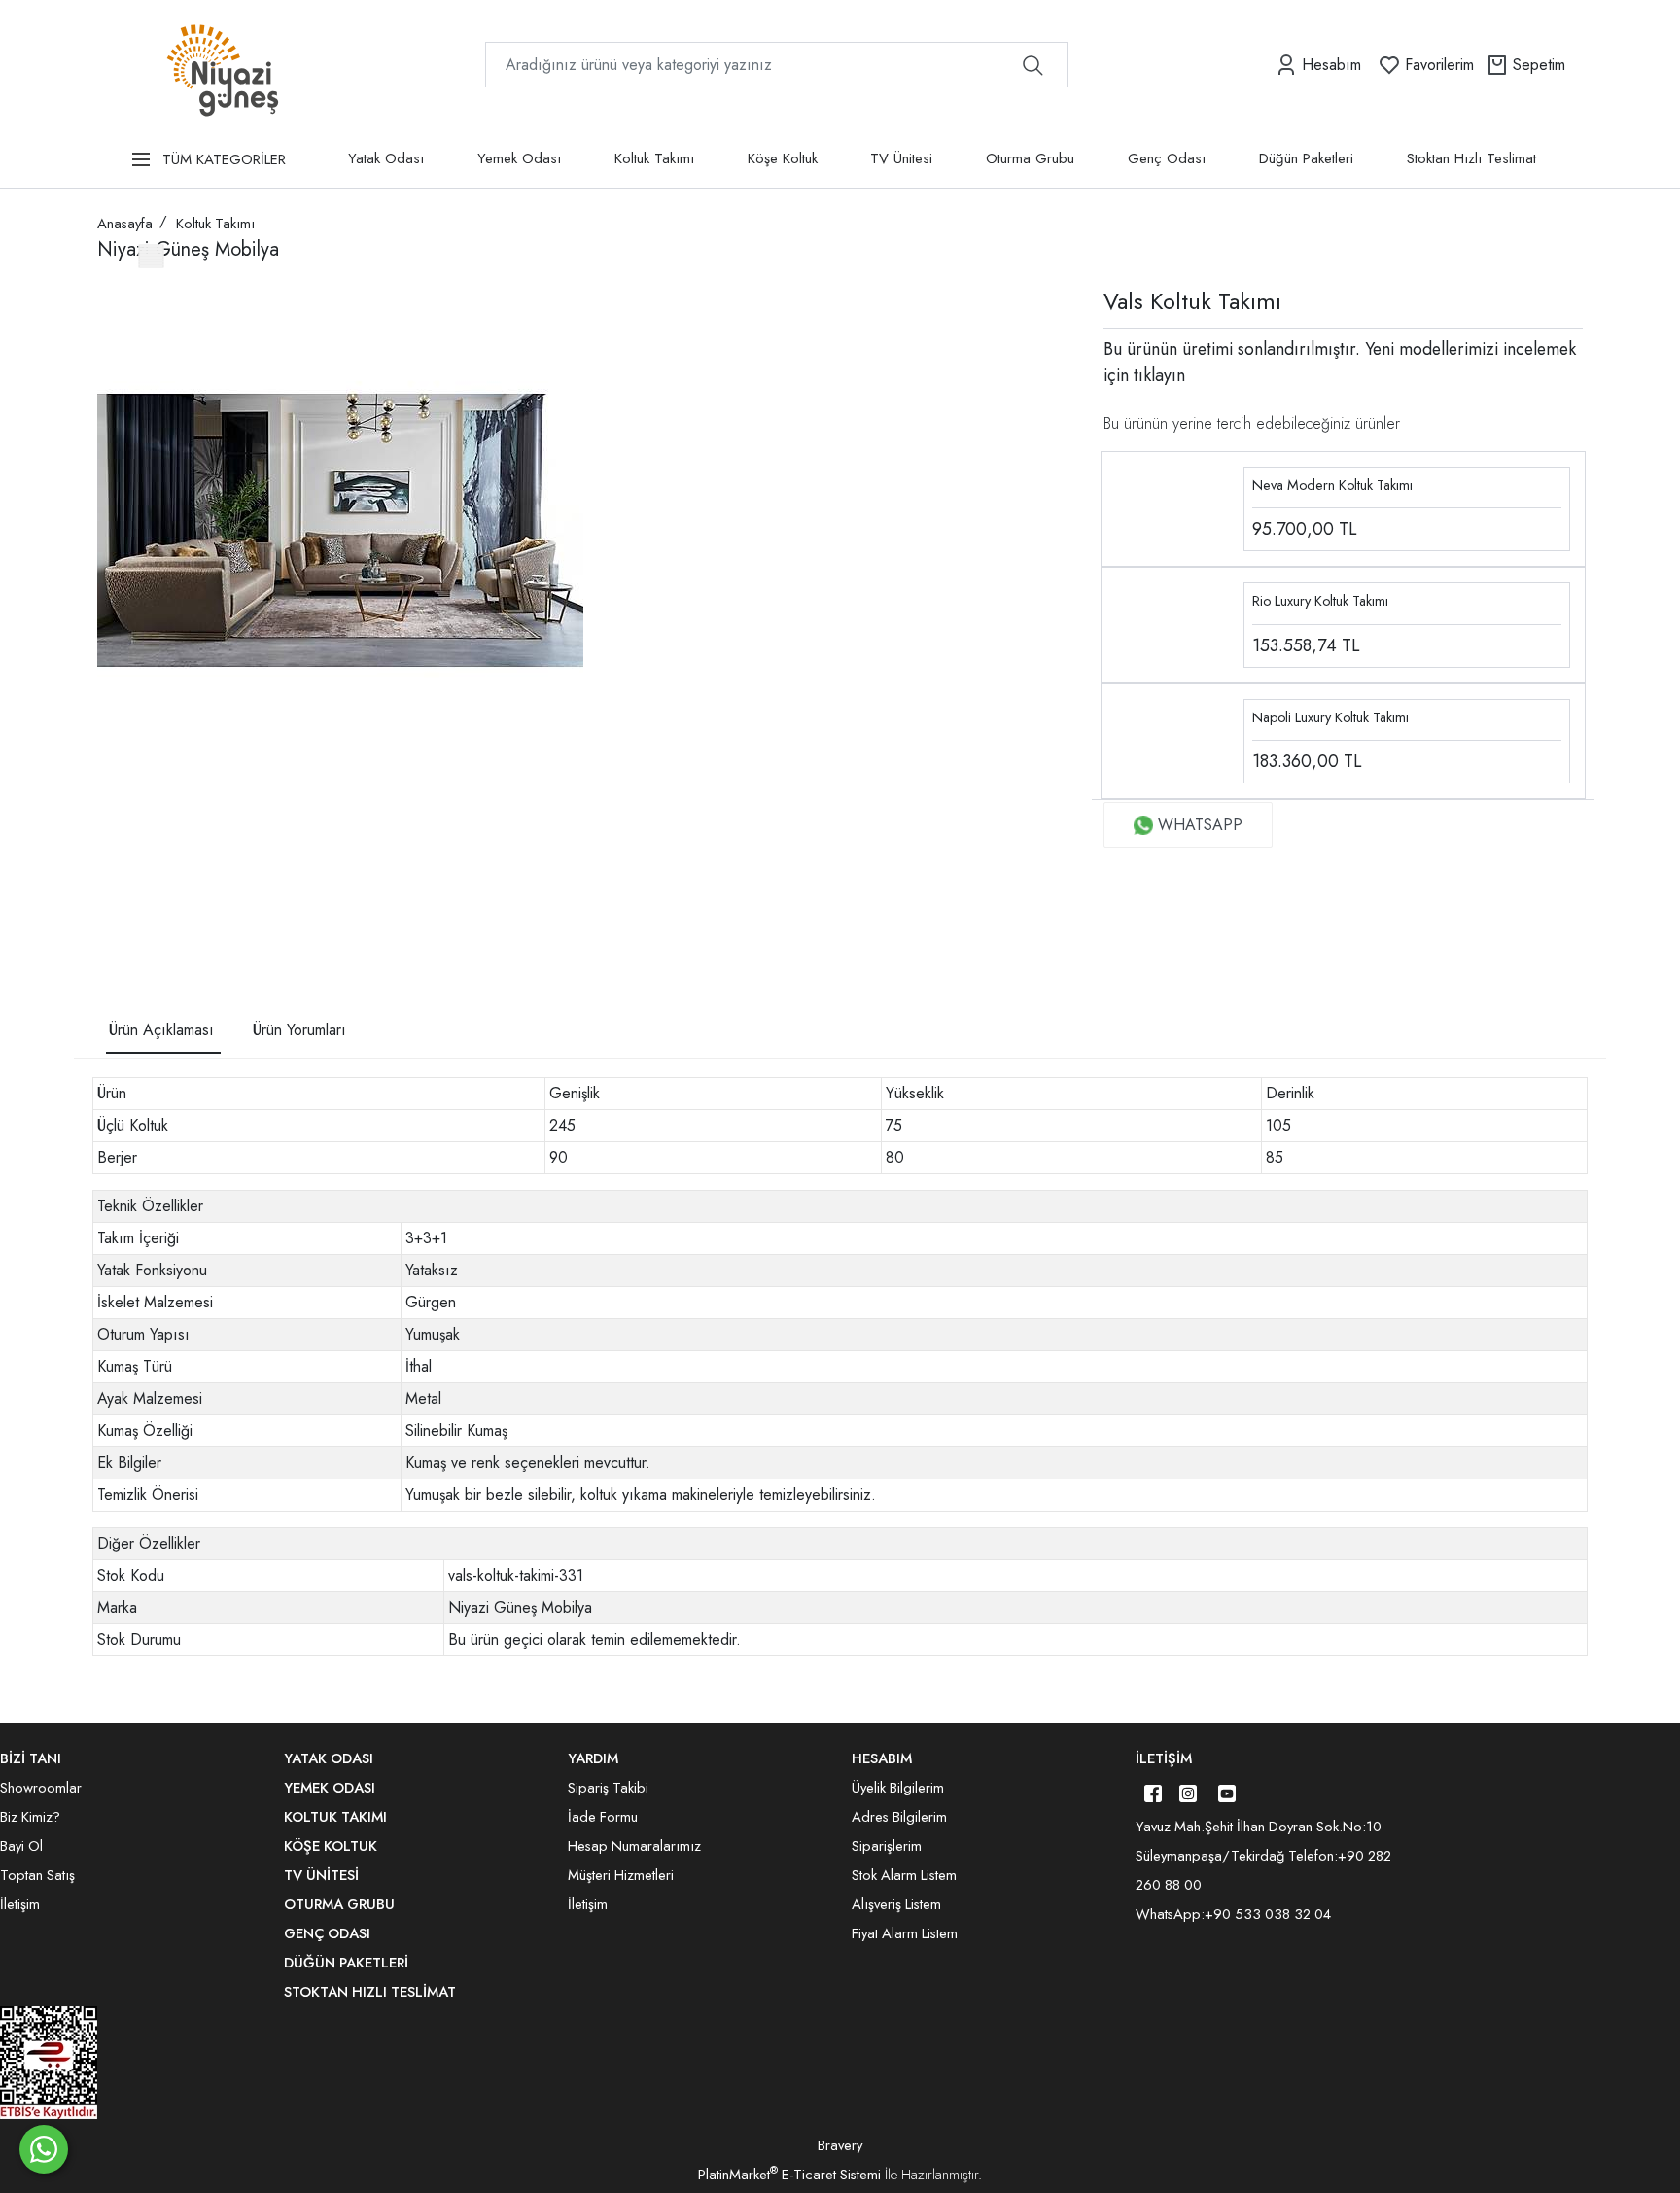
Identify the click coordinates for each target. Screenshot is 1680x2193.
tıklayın (1157, 375)
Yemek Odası (519, 158)
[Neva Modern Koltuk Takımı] (1172, 507)
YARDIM (593, 1758)
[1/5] (109, 898)
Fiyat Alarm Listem (905, 1933)
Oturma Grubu (1030, 158)
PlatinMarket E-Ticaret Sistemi (789, 2175)
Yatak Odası (386, 158)
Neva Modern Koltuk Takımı (1332, 485)
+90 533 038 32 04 (1268, 1914)
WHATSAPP (1200, 825)
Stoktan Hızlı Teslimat (1471, 158)
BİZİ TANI (31, 1758)
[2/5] (122, 898)
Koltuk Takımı (654, 158)
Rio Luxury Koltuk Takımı (1320, 601)
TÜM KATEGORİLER (224, 159)
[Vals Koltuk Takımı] (340, 531)
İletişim (1164, 1758)
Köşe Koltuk (783, 158)
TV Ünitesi (901, 158)
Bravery (840, 2145)
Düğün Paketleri (1306, 158)
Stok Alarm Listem (904, 1875)
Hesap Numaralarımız (634, 1846)
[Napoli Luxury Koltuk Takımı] (1172, 739)
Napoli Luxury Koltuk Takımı (1330, 717)
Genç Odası (1167, 158)
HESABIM (882, 1758)
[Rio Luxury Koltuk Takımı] (1172, 624)
